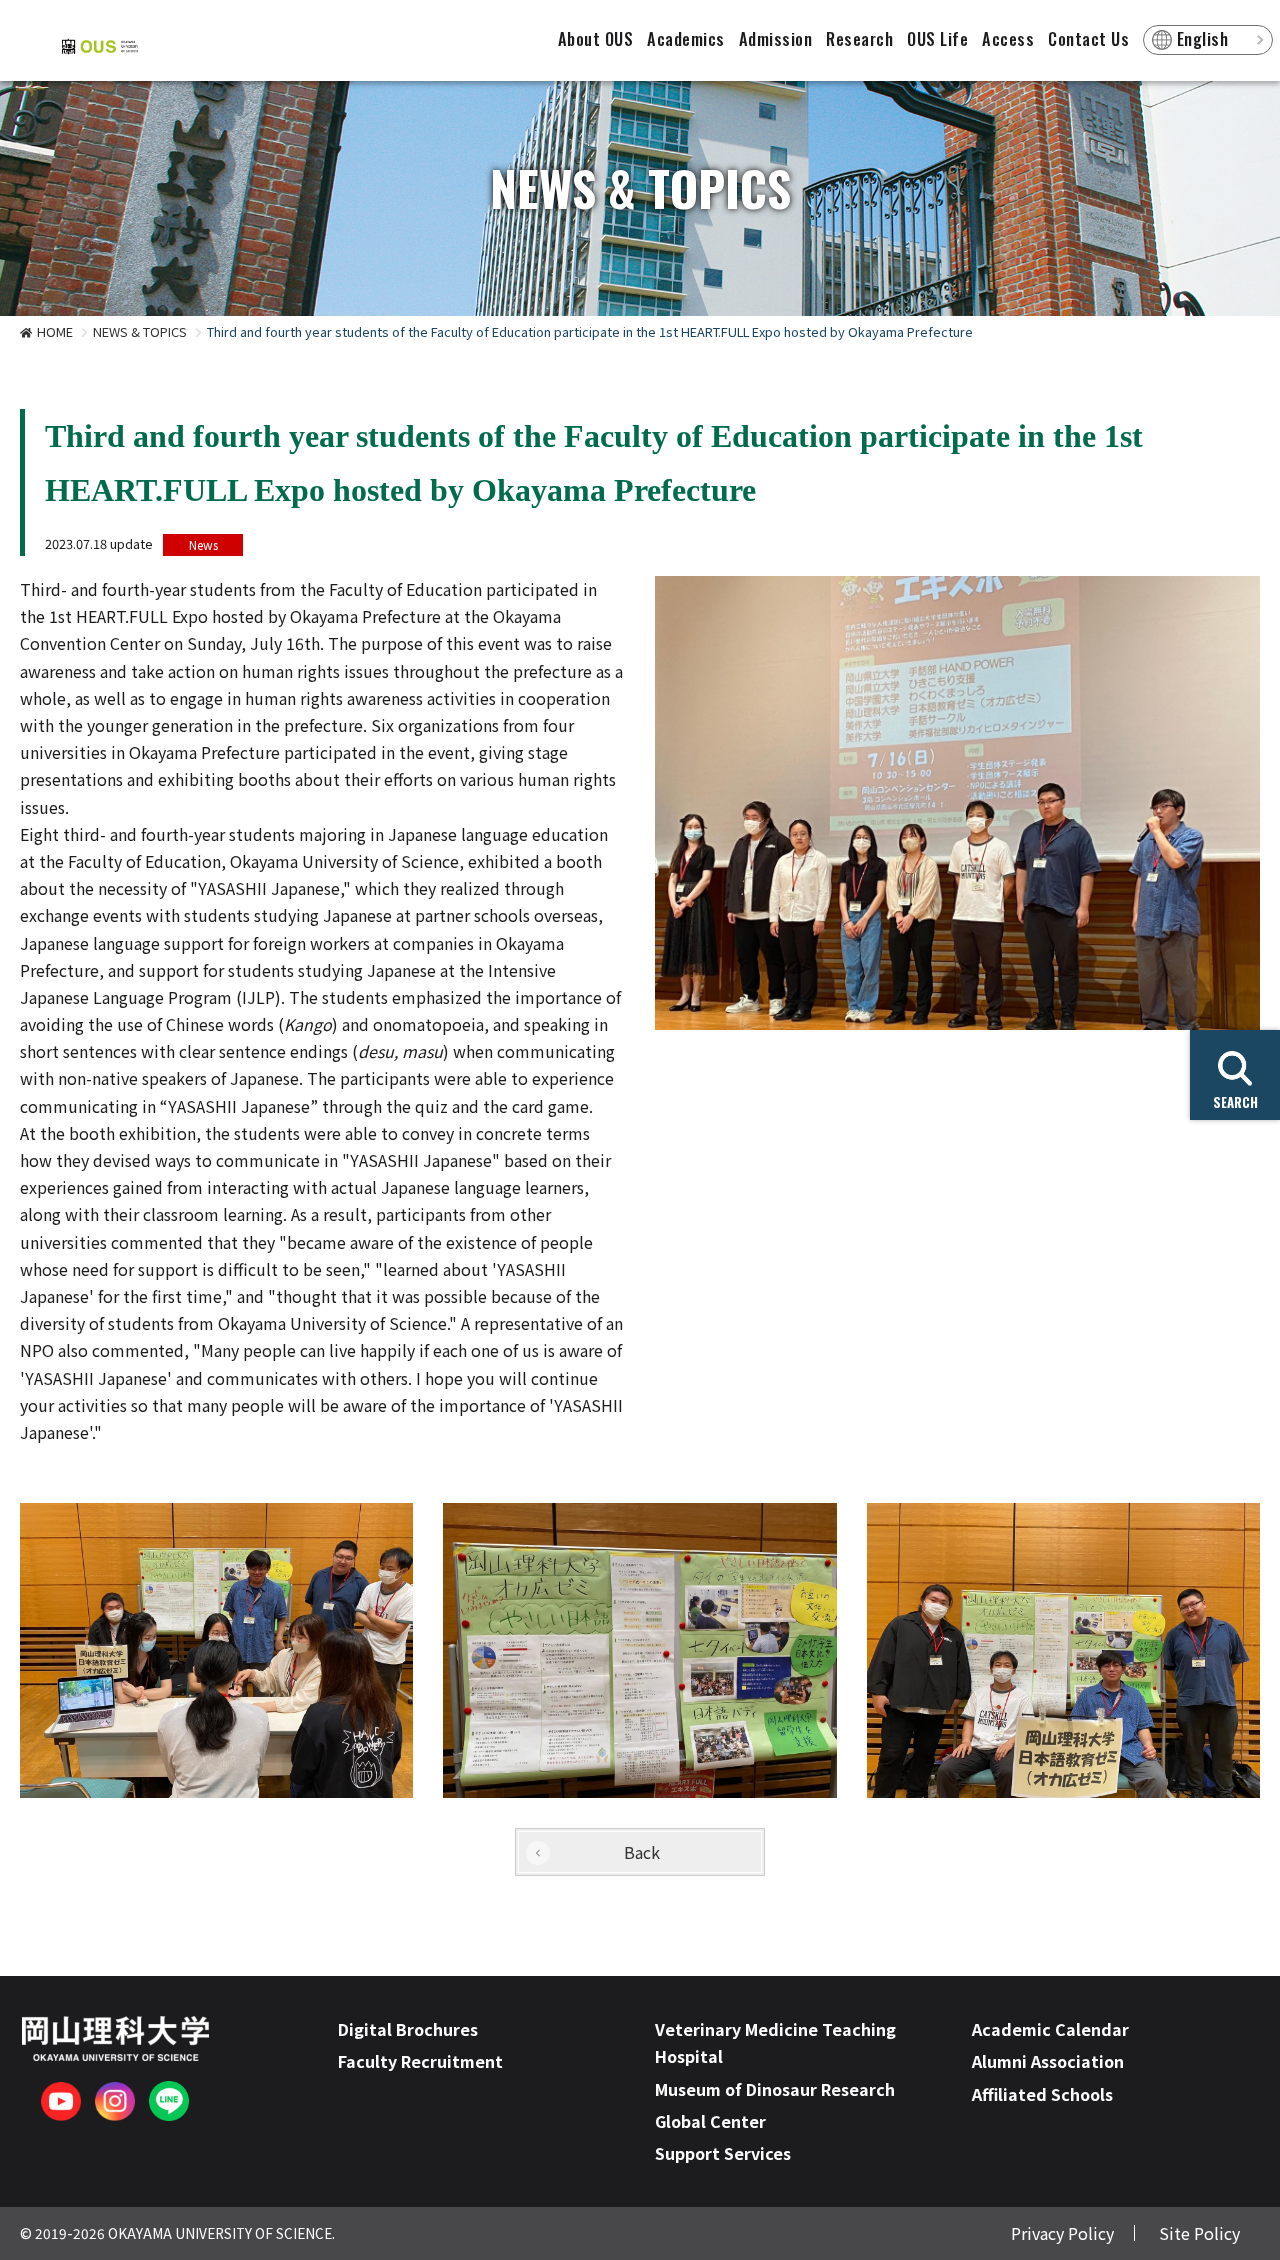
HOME (55, 331)
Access (1008, 39)
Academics (686, 39)
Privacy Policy (1062, 2233)
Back (642, 1852)
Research (859, 39)
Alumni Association (1048, 2061)
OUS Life (937, 39)
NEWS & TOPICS (140, 331)
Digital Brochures (408, 2029)
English (1203, 39)
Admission (776, 39)
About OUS (596, 39)
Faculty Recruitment (420, 2061)
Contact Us (1088, 39)
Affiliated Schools (1042, 2094)
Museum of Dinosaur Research (775, 2089)
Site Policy (1199, 2233)
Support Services (723, 2153)
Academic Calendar (1050, 2029)
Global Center (710, 2121)
